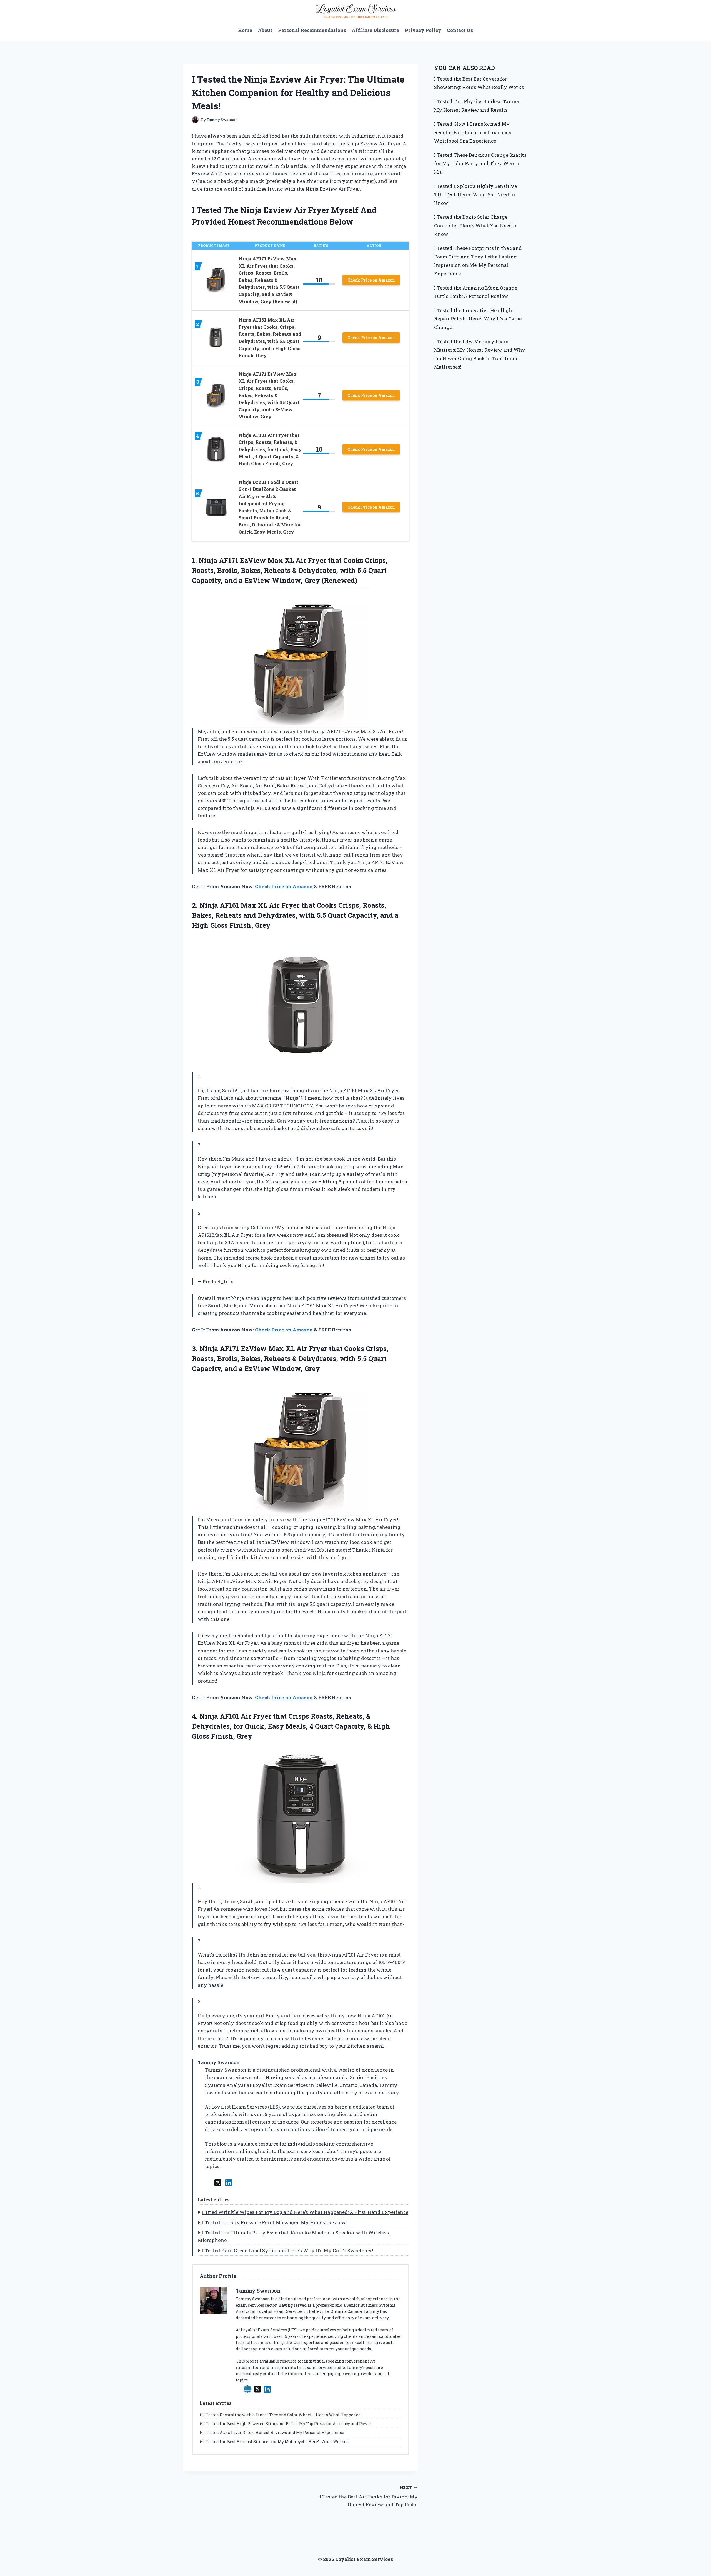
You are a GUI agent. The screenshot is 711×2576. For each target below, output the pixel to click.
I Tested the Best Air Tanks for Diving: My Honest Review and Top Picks (368, 2496)
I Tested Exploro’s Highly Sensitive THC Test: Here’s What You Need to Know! (475, 195)
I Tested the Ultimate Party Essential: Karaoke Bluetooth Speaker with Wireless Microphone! (293, 2236)
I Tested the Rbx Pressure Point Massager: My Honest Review (274, 2222)
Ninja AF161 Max (228, 905)
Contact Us (460, 30)
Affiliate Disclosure (375, 30)
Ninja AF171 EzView (233, 1348)
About (265, 30)
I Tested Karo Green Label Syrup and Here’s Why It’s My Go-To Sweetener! (288, 2250)
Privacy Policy (423, 30)
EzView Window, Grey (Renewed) (301, 580)
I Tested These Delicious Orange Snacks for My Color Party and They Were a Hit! (480, 163)
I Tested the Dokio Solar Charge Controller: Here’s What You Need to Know (476, 225)
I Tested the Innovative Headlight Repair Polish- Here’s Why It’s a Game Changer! (478, 319)
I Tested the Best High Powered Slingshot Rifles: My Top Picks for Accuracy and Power (287, 2424)
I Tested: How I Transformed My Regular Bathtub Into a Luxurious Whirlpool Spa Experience (473, 132)
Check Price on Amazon (371, 280)
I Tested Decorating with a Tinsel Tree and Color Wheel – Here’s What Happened (282, 2415)
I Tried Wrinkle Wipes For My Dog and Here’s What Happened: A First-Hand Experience (305, 2212)
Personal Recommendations (312, 30)
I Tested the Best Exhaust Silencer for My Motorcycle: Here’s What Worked (276, 2442)
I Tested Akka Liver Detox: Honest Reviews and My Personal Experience (274, 2432)
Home (245, 30)
